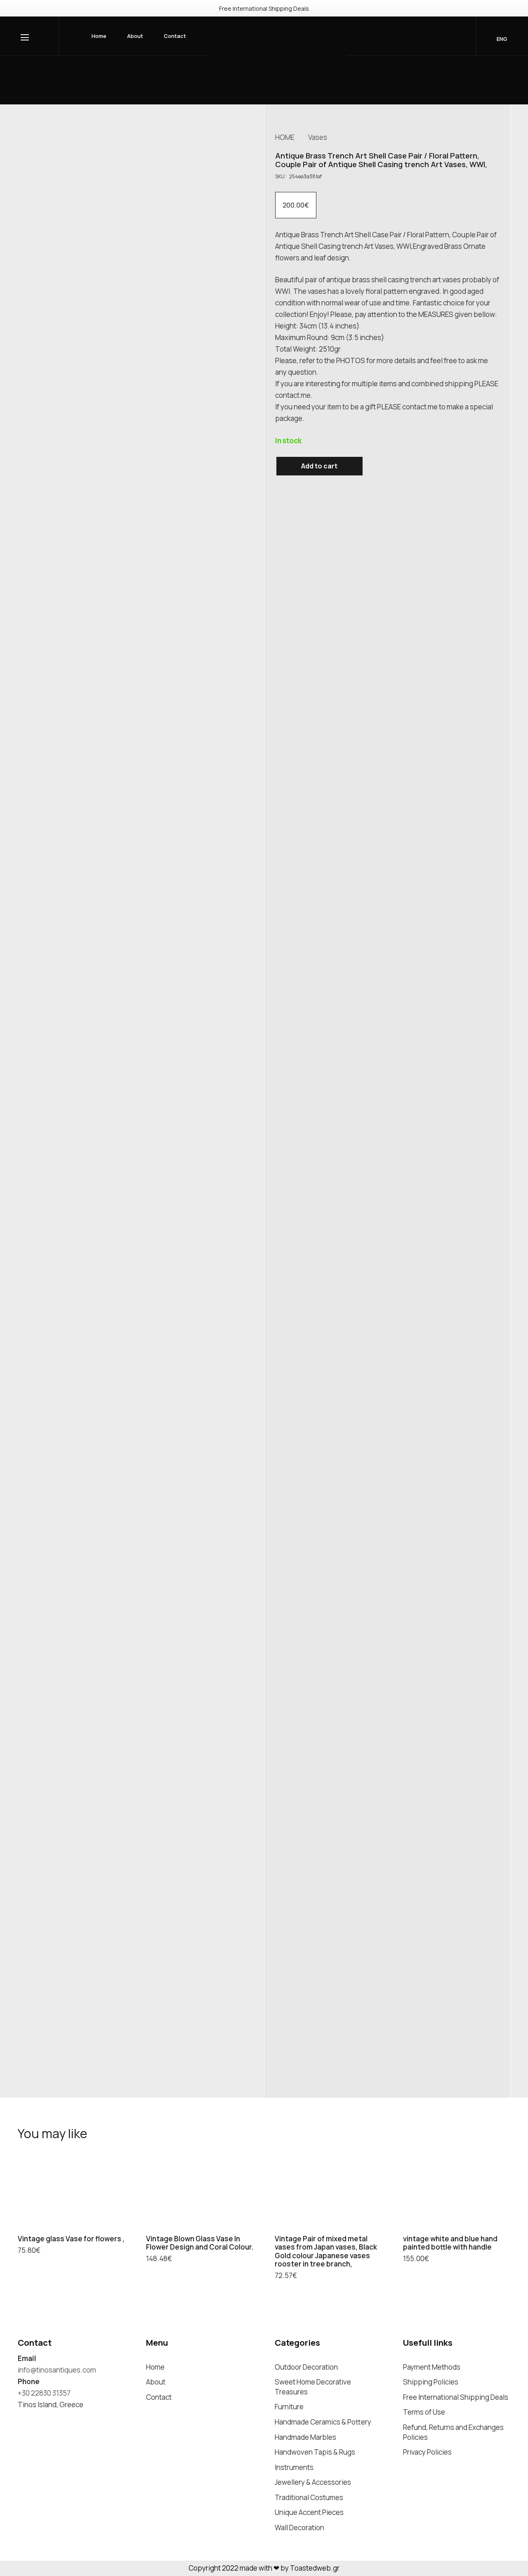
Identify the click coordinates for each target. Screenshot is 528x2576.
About (156, 2382)
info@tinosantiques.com (57, 2370)
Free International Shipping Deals (456, 2397)
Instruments (294, 2467)
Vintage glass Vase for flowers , (71, 2239)
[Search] (433, 36)
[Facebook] (37, 2419)
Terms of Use (424, 2412)
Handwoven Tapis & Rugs (315, 2452)
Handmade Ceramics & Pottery (323, 2422)
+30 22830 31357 (44, 2393)
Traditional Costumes (309, 2497)
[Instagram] (21, 2419)
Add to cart (319, 466)
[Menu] (26, 38)
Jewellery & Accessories (313, 2482)
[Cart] (455, 36)
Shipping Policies (431, 2382)
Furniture (289, 2407)
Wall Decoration (299, 2528)
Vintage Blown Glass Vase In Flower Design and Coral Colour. (200, 2243)
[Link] (276, 47)
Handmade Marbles (305, 2437)
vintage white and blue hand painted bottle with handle (450, 2243)
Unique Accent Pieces (309, 2512)
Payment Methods (432, 2367)
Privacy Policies (427, 2452)
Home (155, 2367)
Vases (318, 137)
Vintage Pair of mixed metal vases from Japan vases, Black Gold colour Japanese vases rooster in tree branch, (326, 2251)
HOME (285, 137)
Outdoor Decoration (306, 2367)
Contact (159, 2397)
